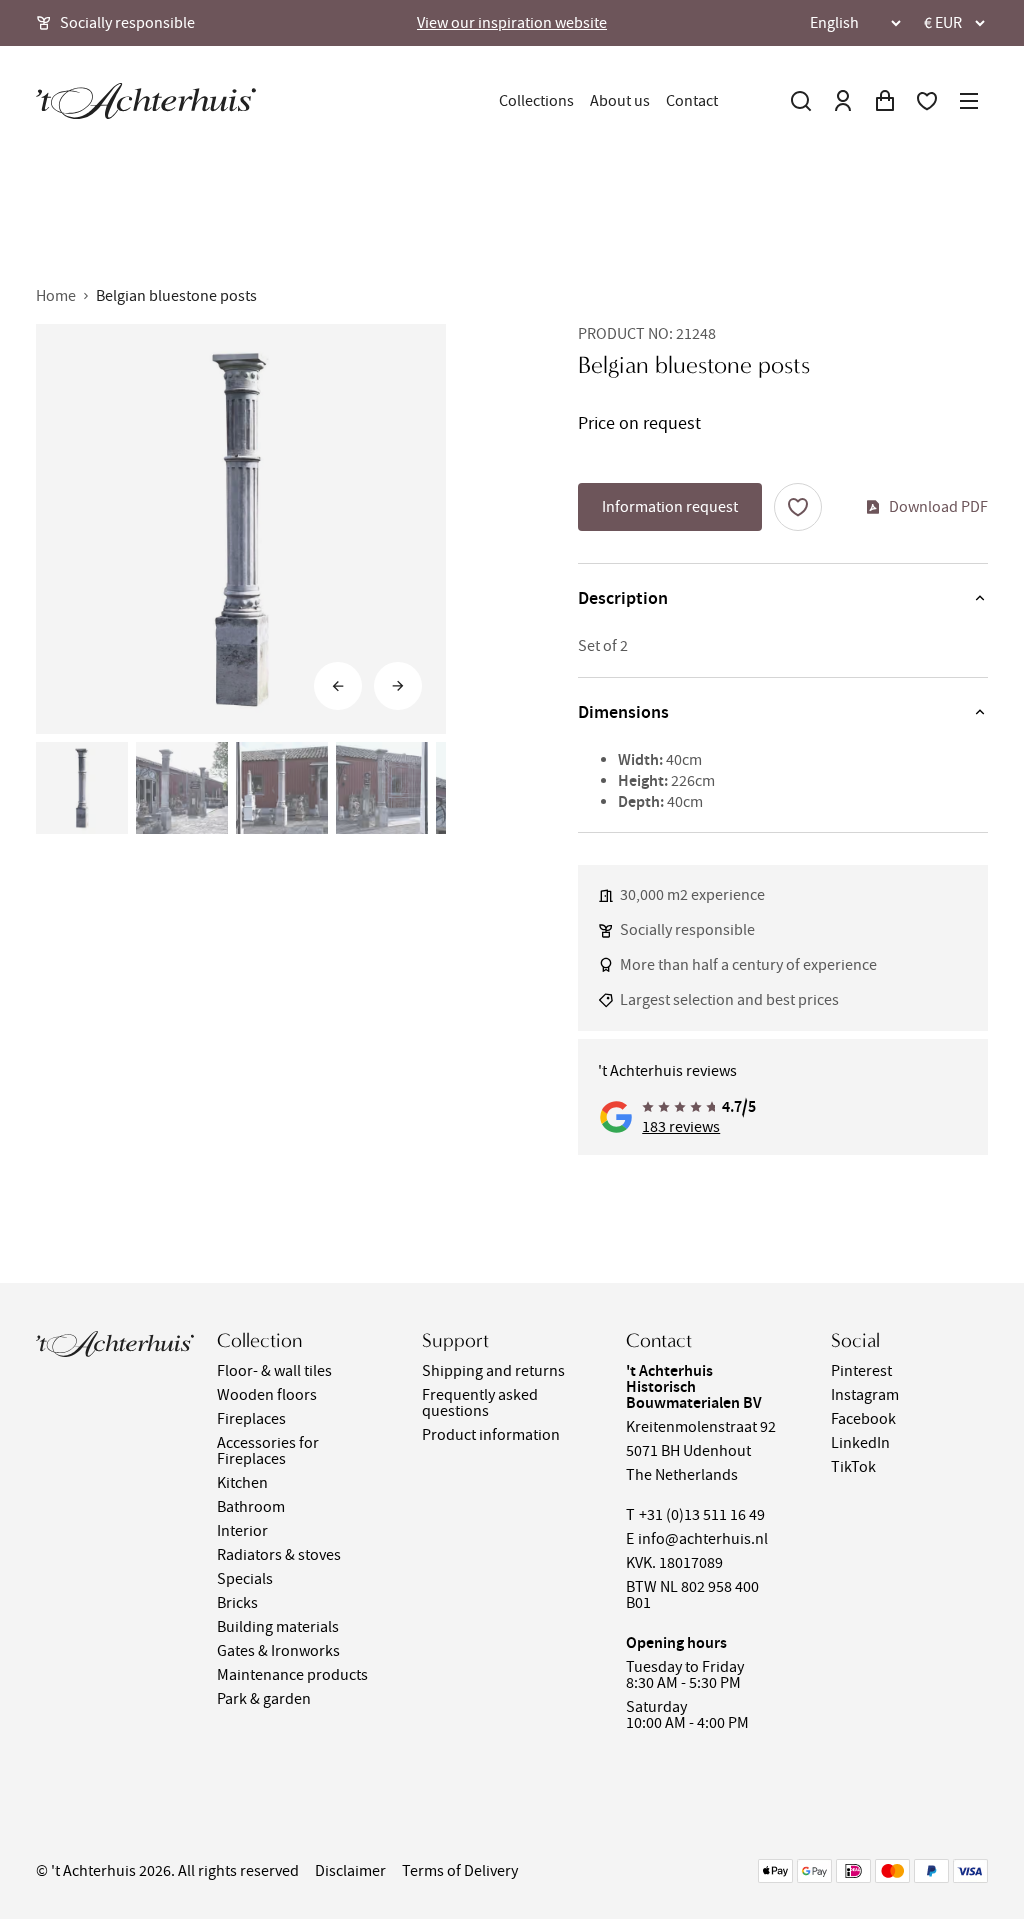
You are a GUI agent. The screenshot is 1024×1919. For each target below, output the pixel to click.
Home (56, 296)
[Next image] (398, 686)
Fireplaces (251, 1419)
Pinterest (861, 1371)
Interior (242, 1531)
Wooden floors (267, 1395)
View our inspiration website (512, 23)
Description (623, 598)
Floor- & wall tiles (274, 1371)
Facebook (863, 1419)
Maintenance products (292, 1675)
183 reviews (681, 1127)
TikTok (853, 1467)
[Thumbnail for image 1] (82, 788)
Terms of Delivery (460, 1871)
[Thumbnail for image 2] (182, 788)
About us (620, 101)
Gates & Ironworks (278, 1651)
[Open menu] (969, 101)
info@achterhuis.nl (703, 1539)
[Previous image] (338, 686)
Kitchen (242, 1483)
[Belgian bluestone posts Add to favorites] (798, 507)
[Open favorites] (927, 101)
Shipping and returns (493, 1371)
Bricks (237, 1603)
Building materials (278, 1627)
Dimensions (623, 712)
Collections (536, 101)
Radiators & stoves (279, 1555)
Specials (245, 1579)
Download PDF (938, 507)
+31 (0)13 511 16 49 (702, 1515)
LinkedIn (860, 1443)
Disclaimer (350, 1871)
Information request (670, 507)
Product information (491, 1435)
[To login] (843, 101)
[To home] (146, 101)
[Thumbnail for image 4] (382, 788)
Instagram (865, 1395)
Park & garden (264, 1699)
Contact (692, 101)
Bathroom (251, 1507)
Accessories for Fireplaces (268, 1451)
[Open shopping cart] (885, 101)
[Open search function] (801, 101)
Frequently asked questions (480, 1403)
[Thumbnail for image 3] (282, 788)
